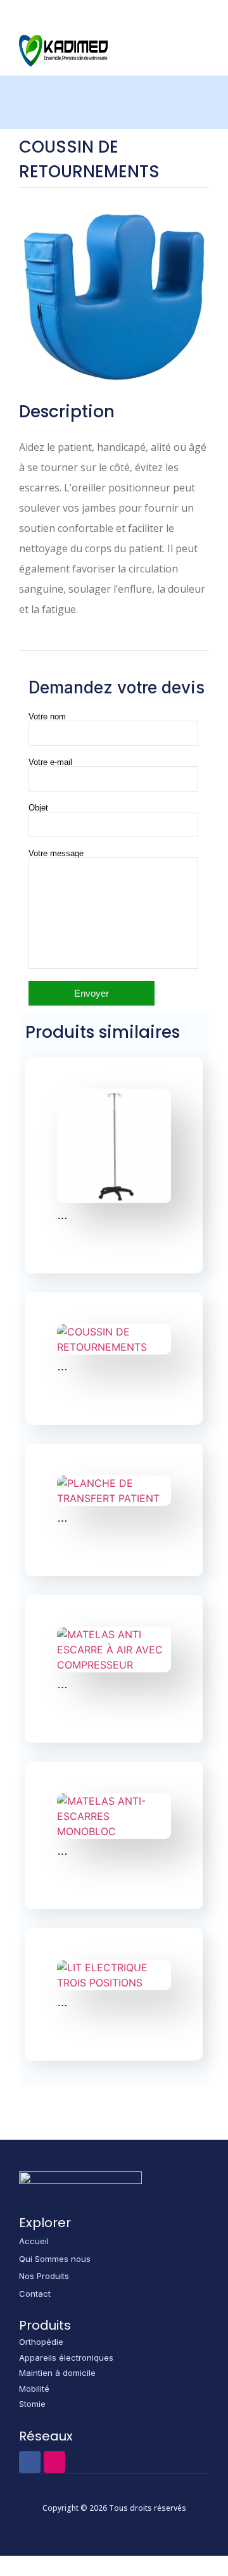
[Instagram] (54, 2462)
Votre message (56, 854)
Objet (38, 808)
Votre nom (47, 717)
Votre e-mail (50, 762)
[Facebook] (30, 2462)
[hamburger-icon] (191, 51)
